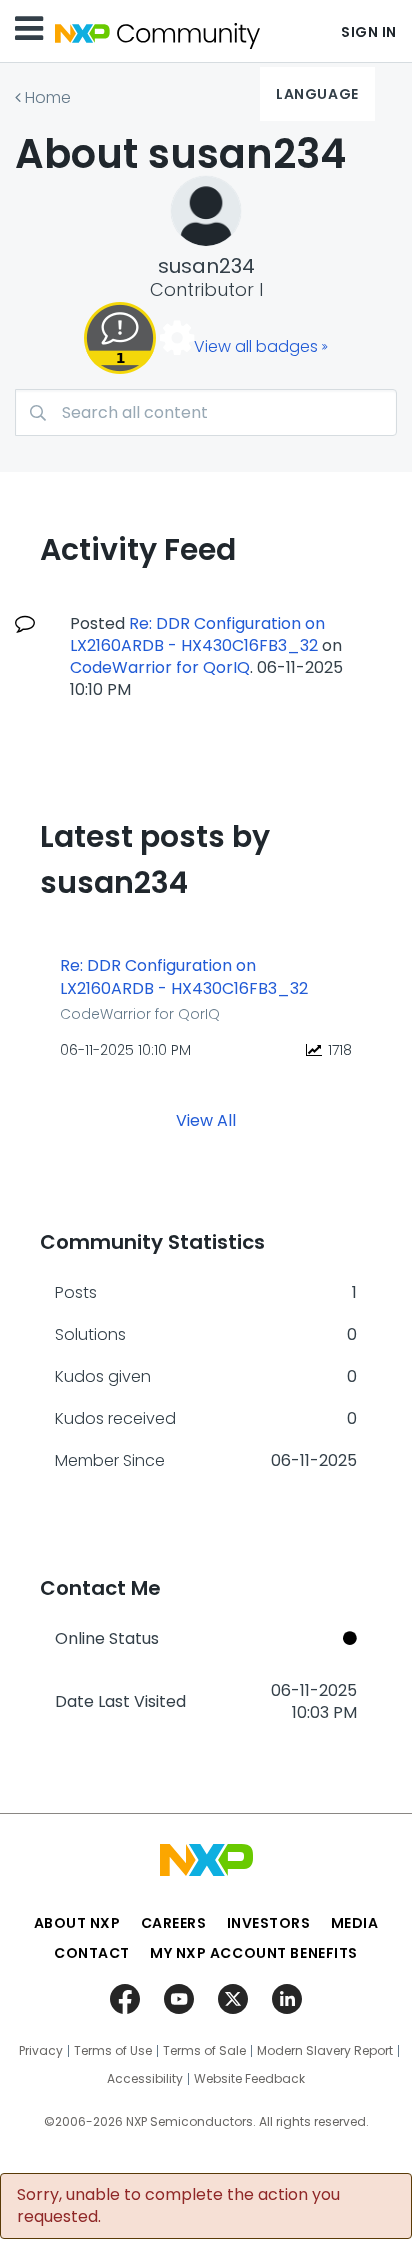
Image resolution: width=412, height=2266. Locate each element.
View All (206, 1120)
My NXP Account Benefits (254, 1953)
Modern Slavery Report (325, 2051)
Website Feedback (249, 2079)
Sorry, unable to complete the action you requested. (178, 2206)
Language (317, 94)
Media (355, 1923)
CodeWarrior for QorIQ (160, 667)
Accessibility (145, 2079)
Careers (174, 1923)
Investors (269, 1923)
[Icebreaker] (120, 338)
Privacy (41, 2051)
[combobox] (206, 412)
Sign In (369, 32)
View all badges (256, 346)
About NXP (77, 1923)
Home (48, 97)
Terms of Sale (204, 2051)
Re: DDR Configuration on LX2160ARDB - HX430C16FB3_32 (197, 634)
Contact (92, 1953)
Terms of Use (113, 2051)
